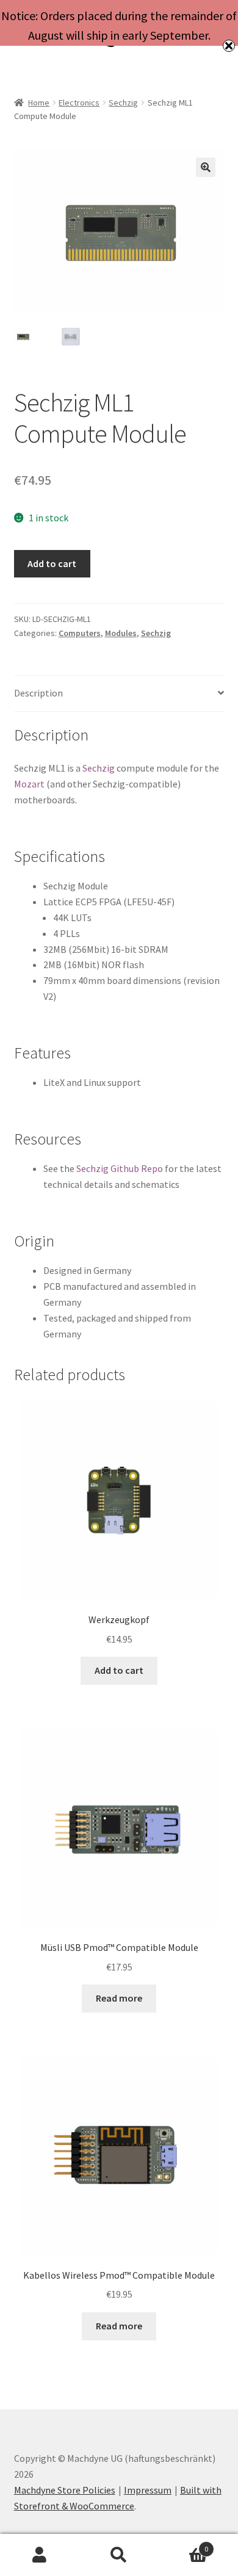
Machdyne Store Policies (65, 2490)
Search (119, 2555)
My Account (40, 2555)
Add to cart (52, 563)
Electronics (79, 103)
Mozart (29, 784)
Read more (119, 1998)
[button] (206, 167)
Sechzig (123, 103)
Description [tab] (38, 693)
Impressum (148, 2490)
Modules (121, 633)
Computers (80, 633)
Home (39, 103)
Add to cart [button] (119, 1670)
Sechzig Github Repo (120, 1168)
